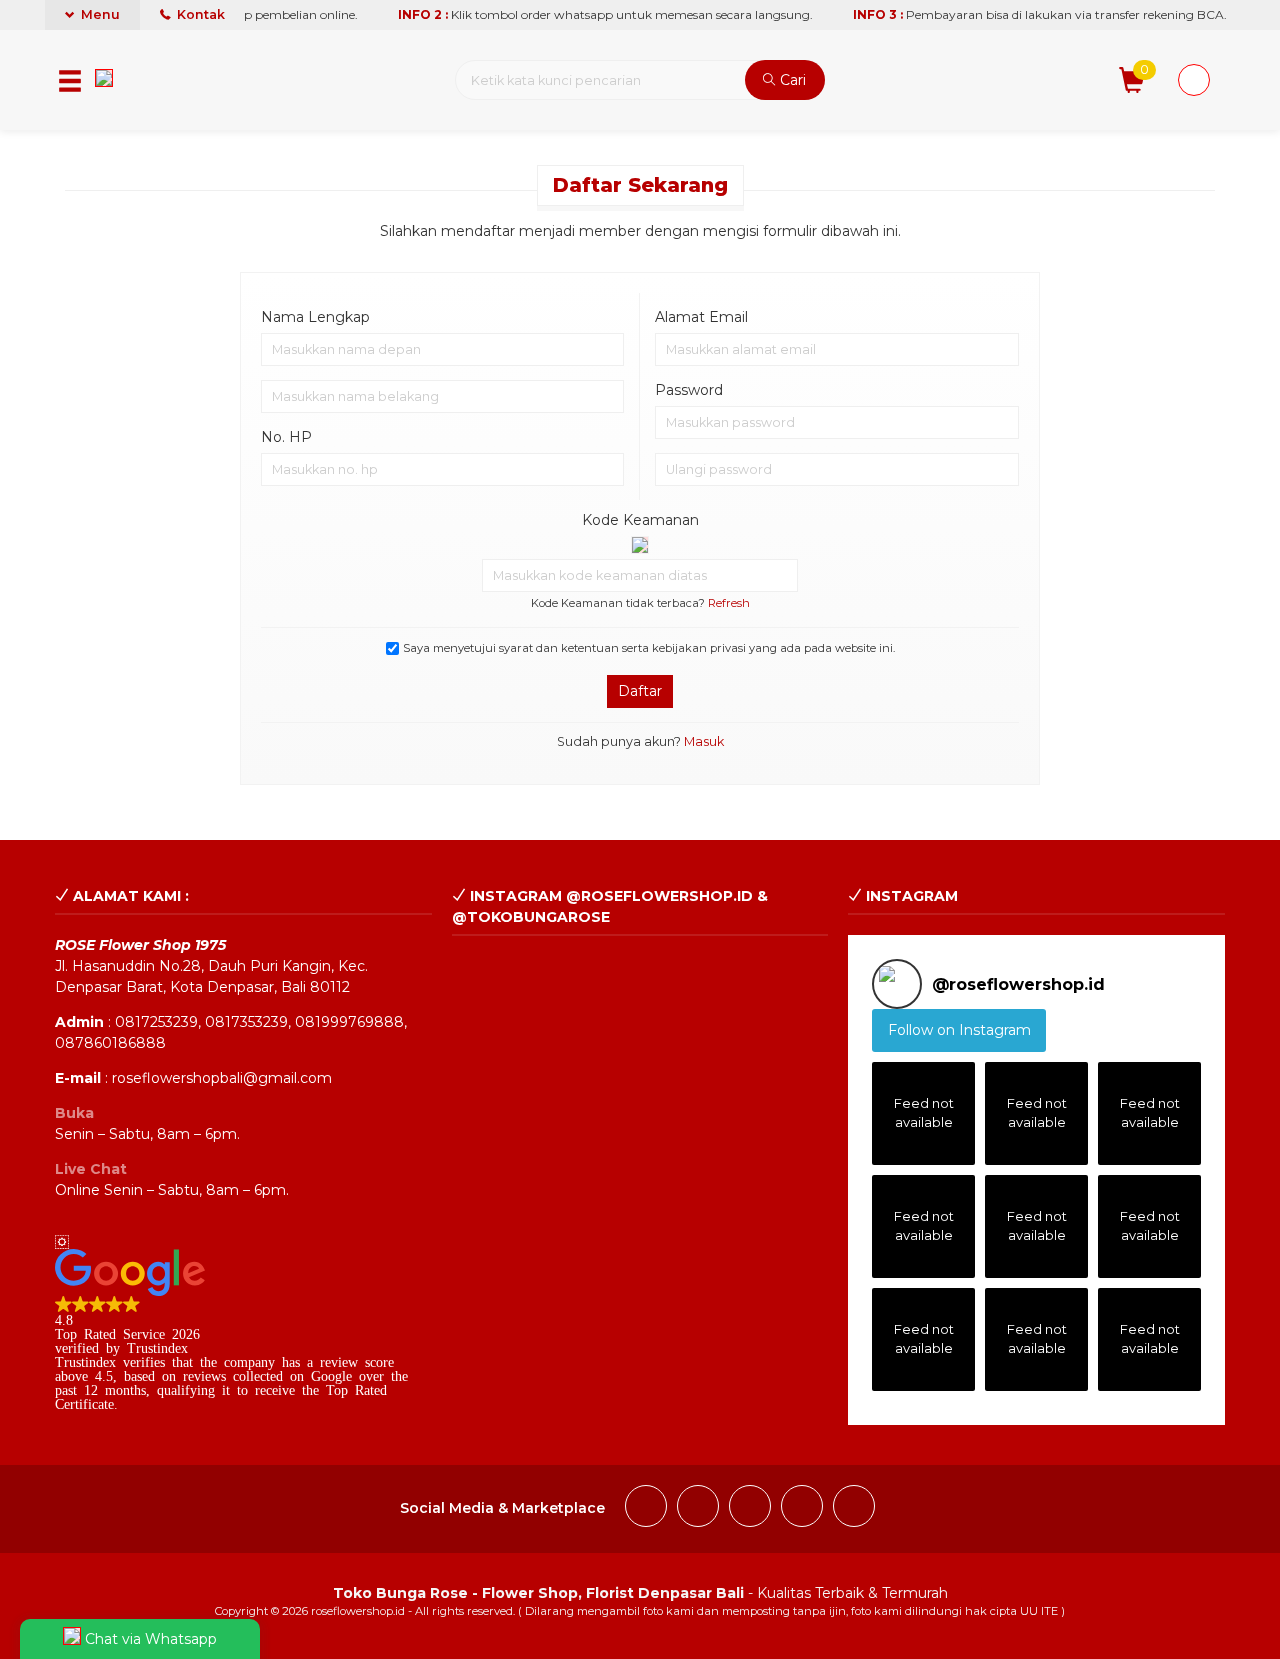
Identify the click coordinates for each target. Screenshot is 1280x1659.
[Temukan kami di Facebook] (646, 1509)
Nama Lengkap (315, 317)
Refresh (729, 603)
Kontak (199, 14)
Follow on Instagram (959, 1030)
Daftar (640, 691)
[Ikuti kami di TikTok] (750, 1509)
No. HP (286, 437)
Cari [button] (791, 80)
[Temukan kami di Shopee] (802, 1509)
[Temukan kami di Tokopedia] (854, 1509)
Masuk (704, 741)
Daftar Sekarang (640, 185)
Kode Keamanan (640, 520)
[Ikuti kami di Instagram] (698, 1509)
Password (689, 390)
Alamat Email (701, 317)
